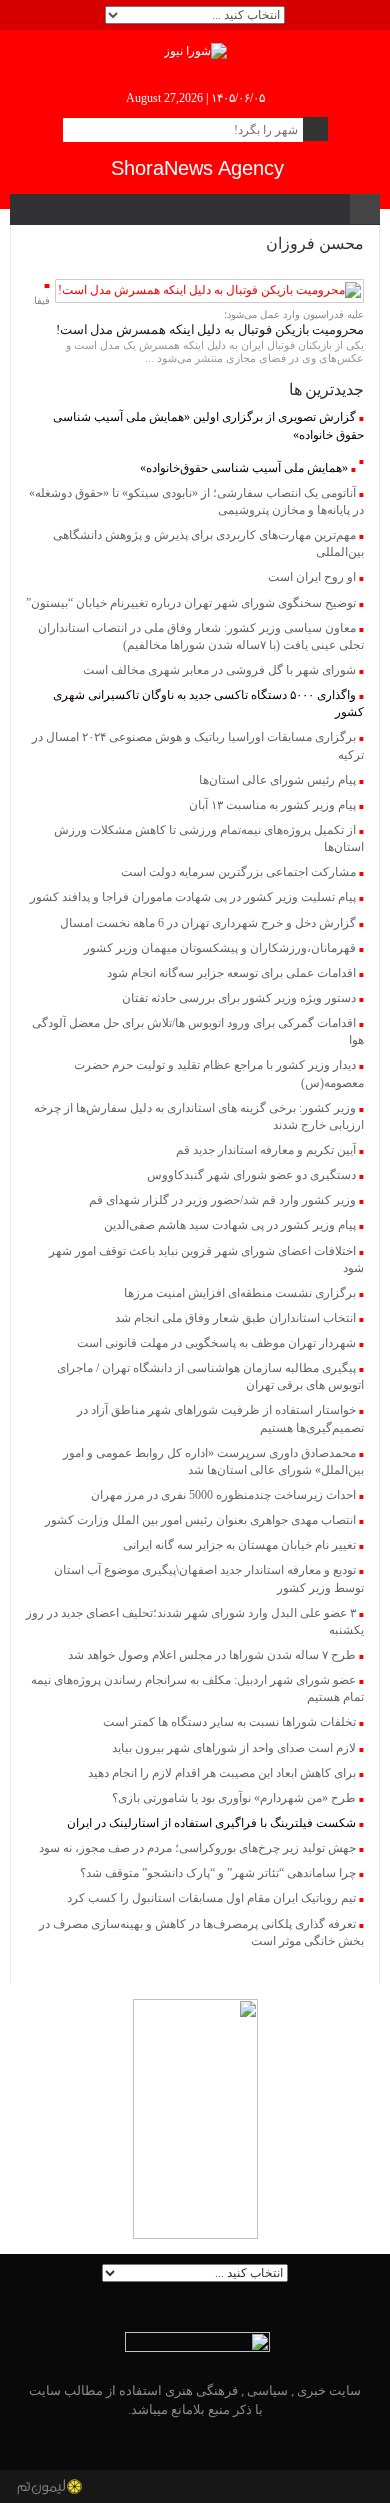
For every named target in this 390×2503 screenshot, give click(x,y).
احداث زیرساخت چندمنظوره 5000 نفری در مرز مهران (223, 1495)
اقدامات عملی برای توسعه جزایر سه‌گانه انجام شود (231, 973)
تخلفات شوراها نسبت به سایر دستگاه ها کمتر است (229, 1722)
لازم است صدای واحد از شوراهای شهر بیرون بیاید (234, 1748)
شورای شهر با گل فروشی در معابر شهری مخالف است (219, 670)
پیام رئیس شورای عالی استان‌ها (277, 780)
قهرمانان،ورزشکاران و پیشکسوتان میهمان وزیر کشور (220, 948)
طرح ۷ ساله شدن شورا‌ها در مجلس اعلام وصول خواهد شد (212, 1655)
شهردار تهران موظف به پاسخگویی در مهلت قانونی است (216, 1343)
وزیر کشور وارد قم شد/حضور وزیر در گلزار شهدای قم (222, 1200)
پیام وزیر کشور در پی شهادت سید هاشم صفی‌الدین (230, 1225)
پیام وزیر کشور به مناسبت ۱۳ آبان (272, 805)
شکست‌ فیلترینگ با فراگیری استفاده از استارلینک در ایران (211, 1823)
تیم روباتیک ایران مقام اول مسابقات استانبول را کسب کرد (211, 1898)
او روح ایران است (312, 577)
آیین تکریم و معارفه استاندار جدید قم (266, 1150)
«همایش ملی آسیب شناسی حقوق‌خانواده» (244, 468)
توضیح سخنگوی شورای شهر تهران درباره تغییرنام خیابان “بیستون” (191, 603)
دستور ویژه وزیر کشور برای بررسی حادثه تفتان (239, 998)
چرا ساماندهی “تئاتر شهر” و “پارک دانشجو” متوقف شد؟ (218, 1873)
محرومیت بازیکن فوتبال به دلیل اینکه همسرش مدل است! (210, 329)
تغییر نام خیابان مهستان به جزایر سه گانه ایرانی (239, 1545)
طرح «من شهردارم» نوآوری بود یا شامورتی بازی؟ (234, 1798)
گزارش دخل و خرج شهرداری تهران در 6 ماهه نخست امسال (208, 923)
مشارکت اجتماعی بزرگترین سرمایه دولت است (238, 872)
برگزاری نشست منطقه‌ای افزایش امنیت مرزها (240, 1293)
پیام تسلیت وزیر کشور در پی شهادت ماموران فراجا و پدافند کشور (193, 897)
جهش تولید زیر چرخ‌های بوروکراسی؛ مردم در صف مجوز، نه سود (197, 1848)
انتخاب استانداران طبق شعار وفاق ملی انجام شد (235, 1318)
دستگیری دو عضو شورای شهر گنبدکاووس (251, 1175)
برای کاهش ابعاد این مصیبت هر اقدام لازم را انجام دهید (222, 1773)
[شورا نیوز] (195, 50)
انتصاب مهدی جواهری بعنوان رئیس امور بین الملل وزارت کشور (200, 1520)
